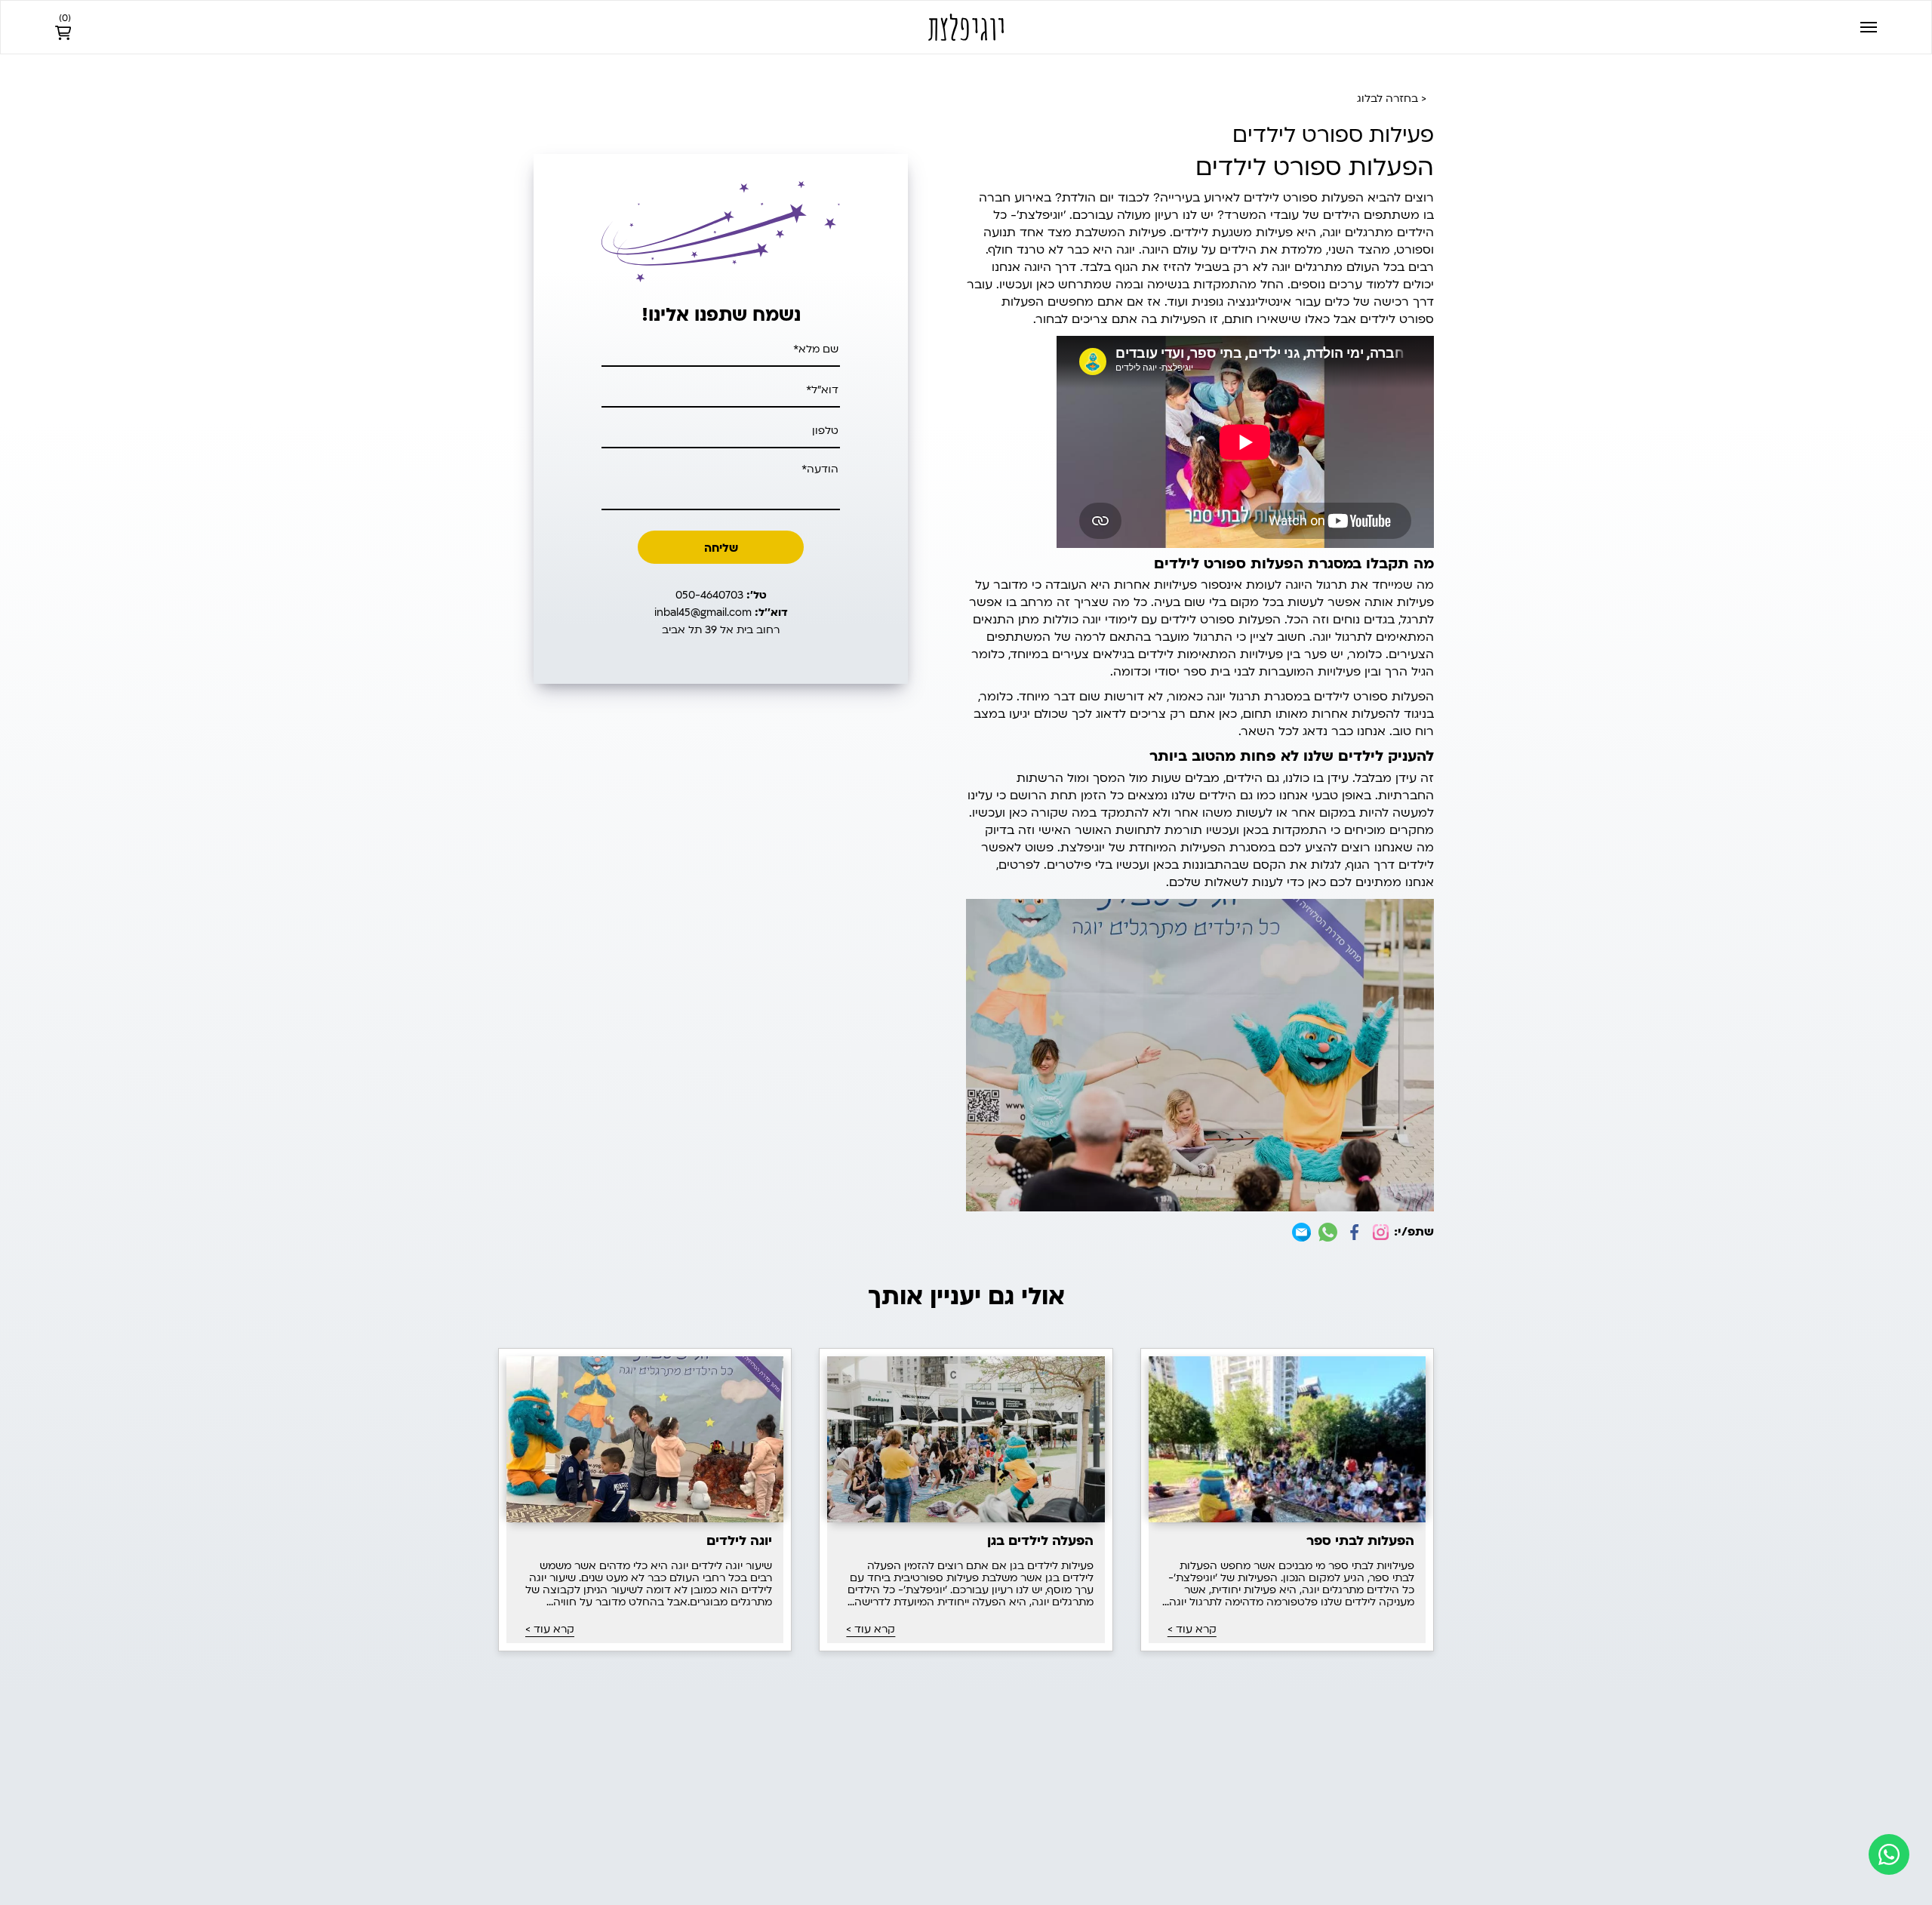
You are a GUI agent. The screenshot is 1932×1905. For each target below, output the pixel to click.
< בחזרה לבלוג (1392, 98)
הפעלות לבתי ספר (1360, 1541)
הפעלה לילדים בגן (1040, 1541)
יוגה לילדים (739, 1541)
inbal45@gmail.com (721, 612)
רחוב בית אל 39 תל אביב (721, 630)
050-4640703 (721, 595)
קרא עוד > (1192, 1630)
